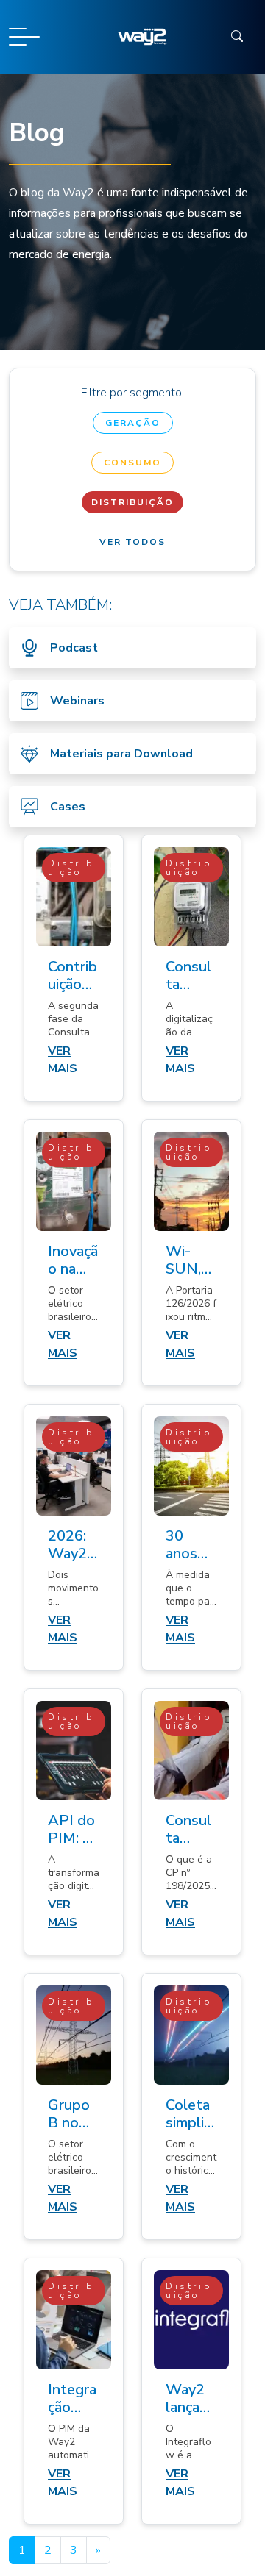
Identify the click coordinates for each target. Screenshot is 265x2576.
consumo (132, 463)
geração (133, 423)
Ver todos (132, 542)
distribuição (132, 502)
